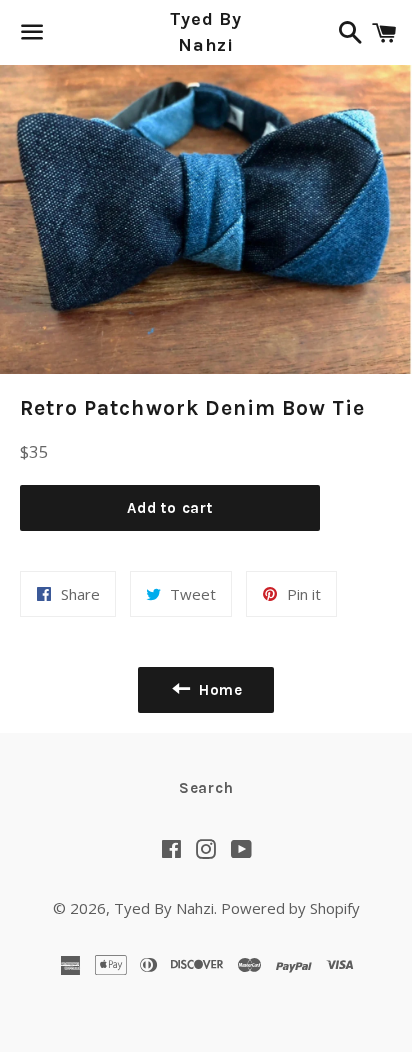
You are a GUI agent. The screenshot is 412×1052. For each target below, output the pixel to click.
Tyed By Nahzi (206, 31)
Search (206, 788)
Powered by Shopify (290, 908)
